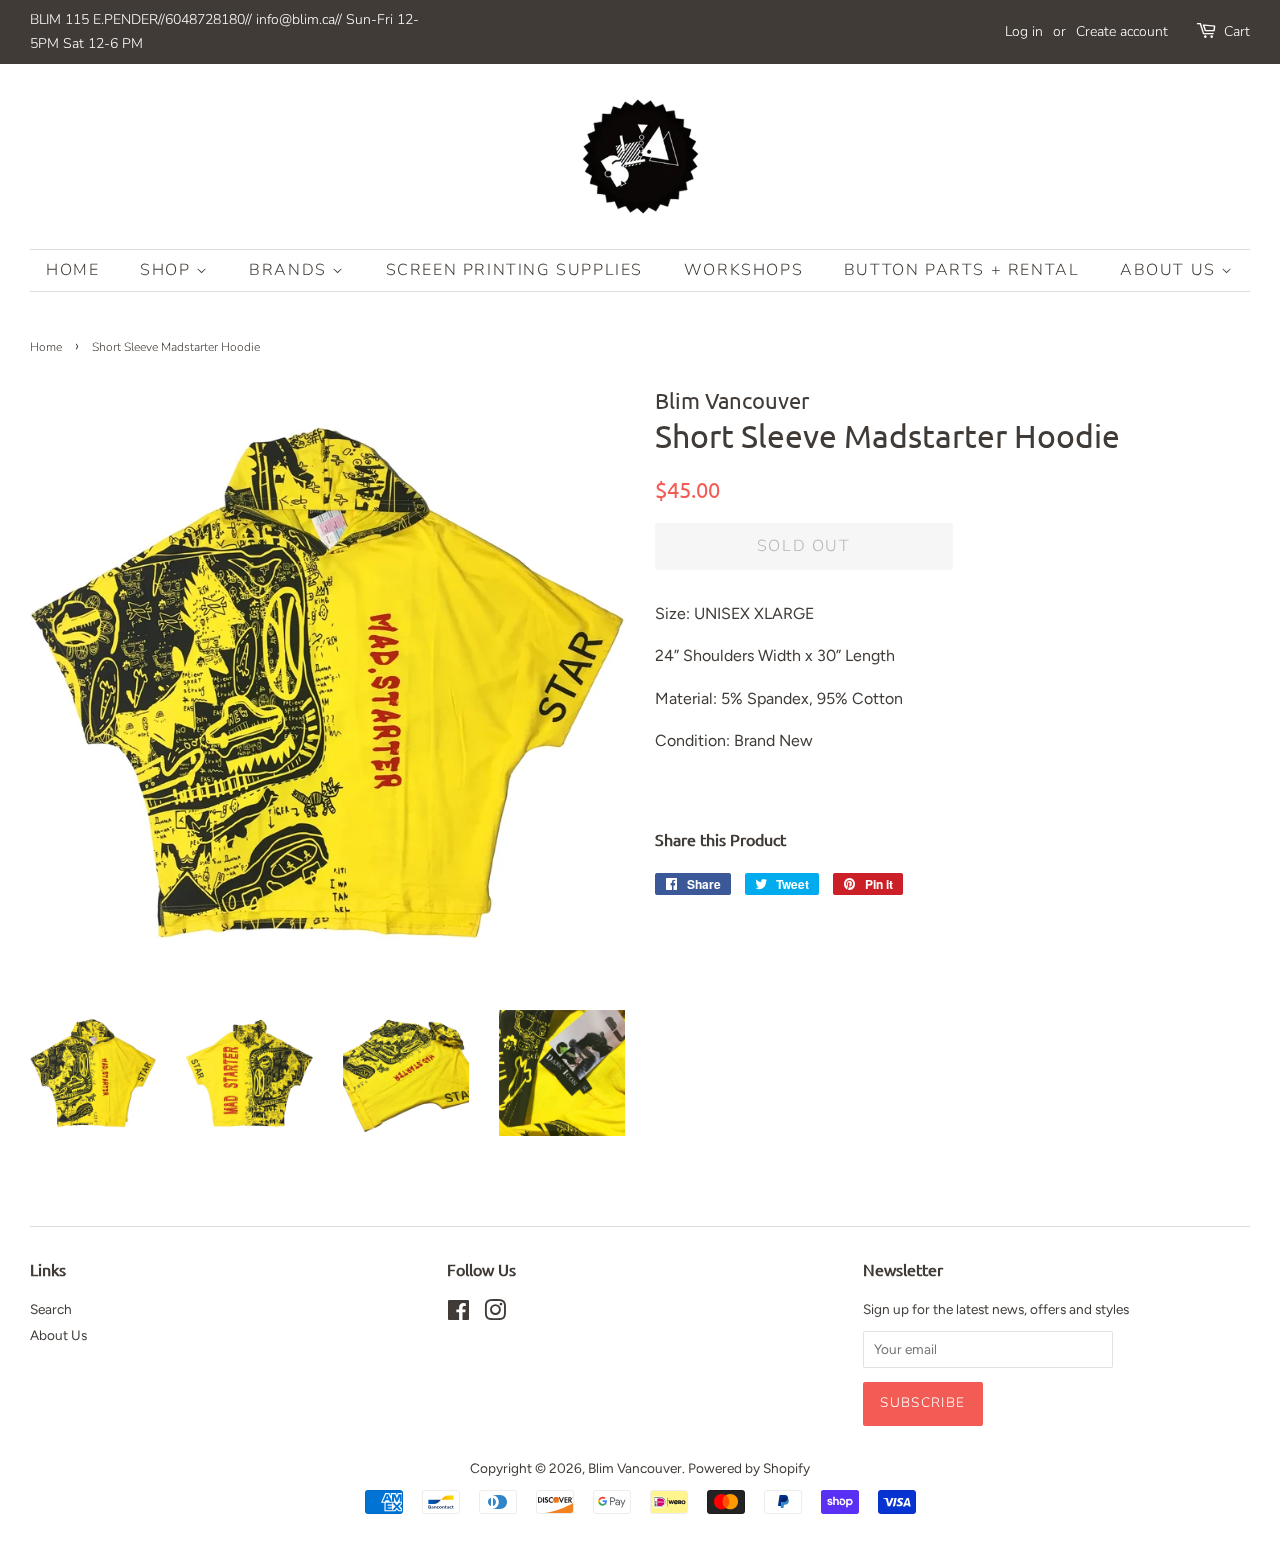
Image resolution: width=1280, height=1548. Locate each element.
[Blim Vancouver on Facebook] (458, 1314)
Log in (1024, 31)
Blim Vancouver (635, 1468)
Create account (1122, 31)
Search (51, 1309)
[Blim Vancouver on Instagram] (495, 1314)
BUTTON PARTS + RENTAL (962, 270)
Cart (1237, 31)
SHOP (168, 270)
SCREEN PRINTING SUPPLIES (514, 270)
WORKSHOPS (743, 270)
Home (72, 270)
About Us (1170, 270)
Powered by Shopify (749, 1468)
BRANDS (290, 270)
